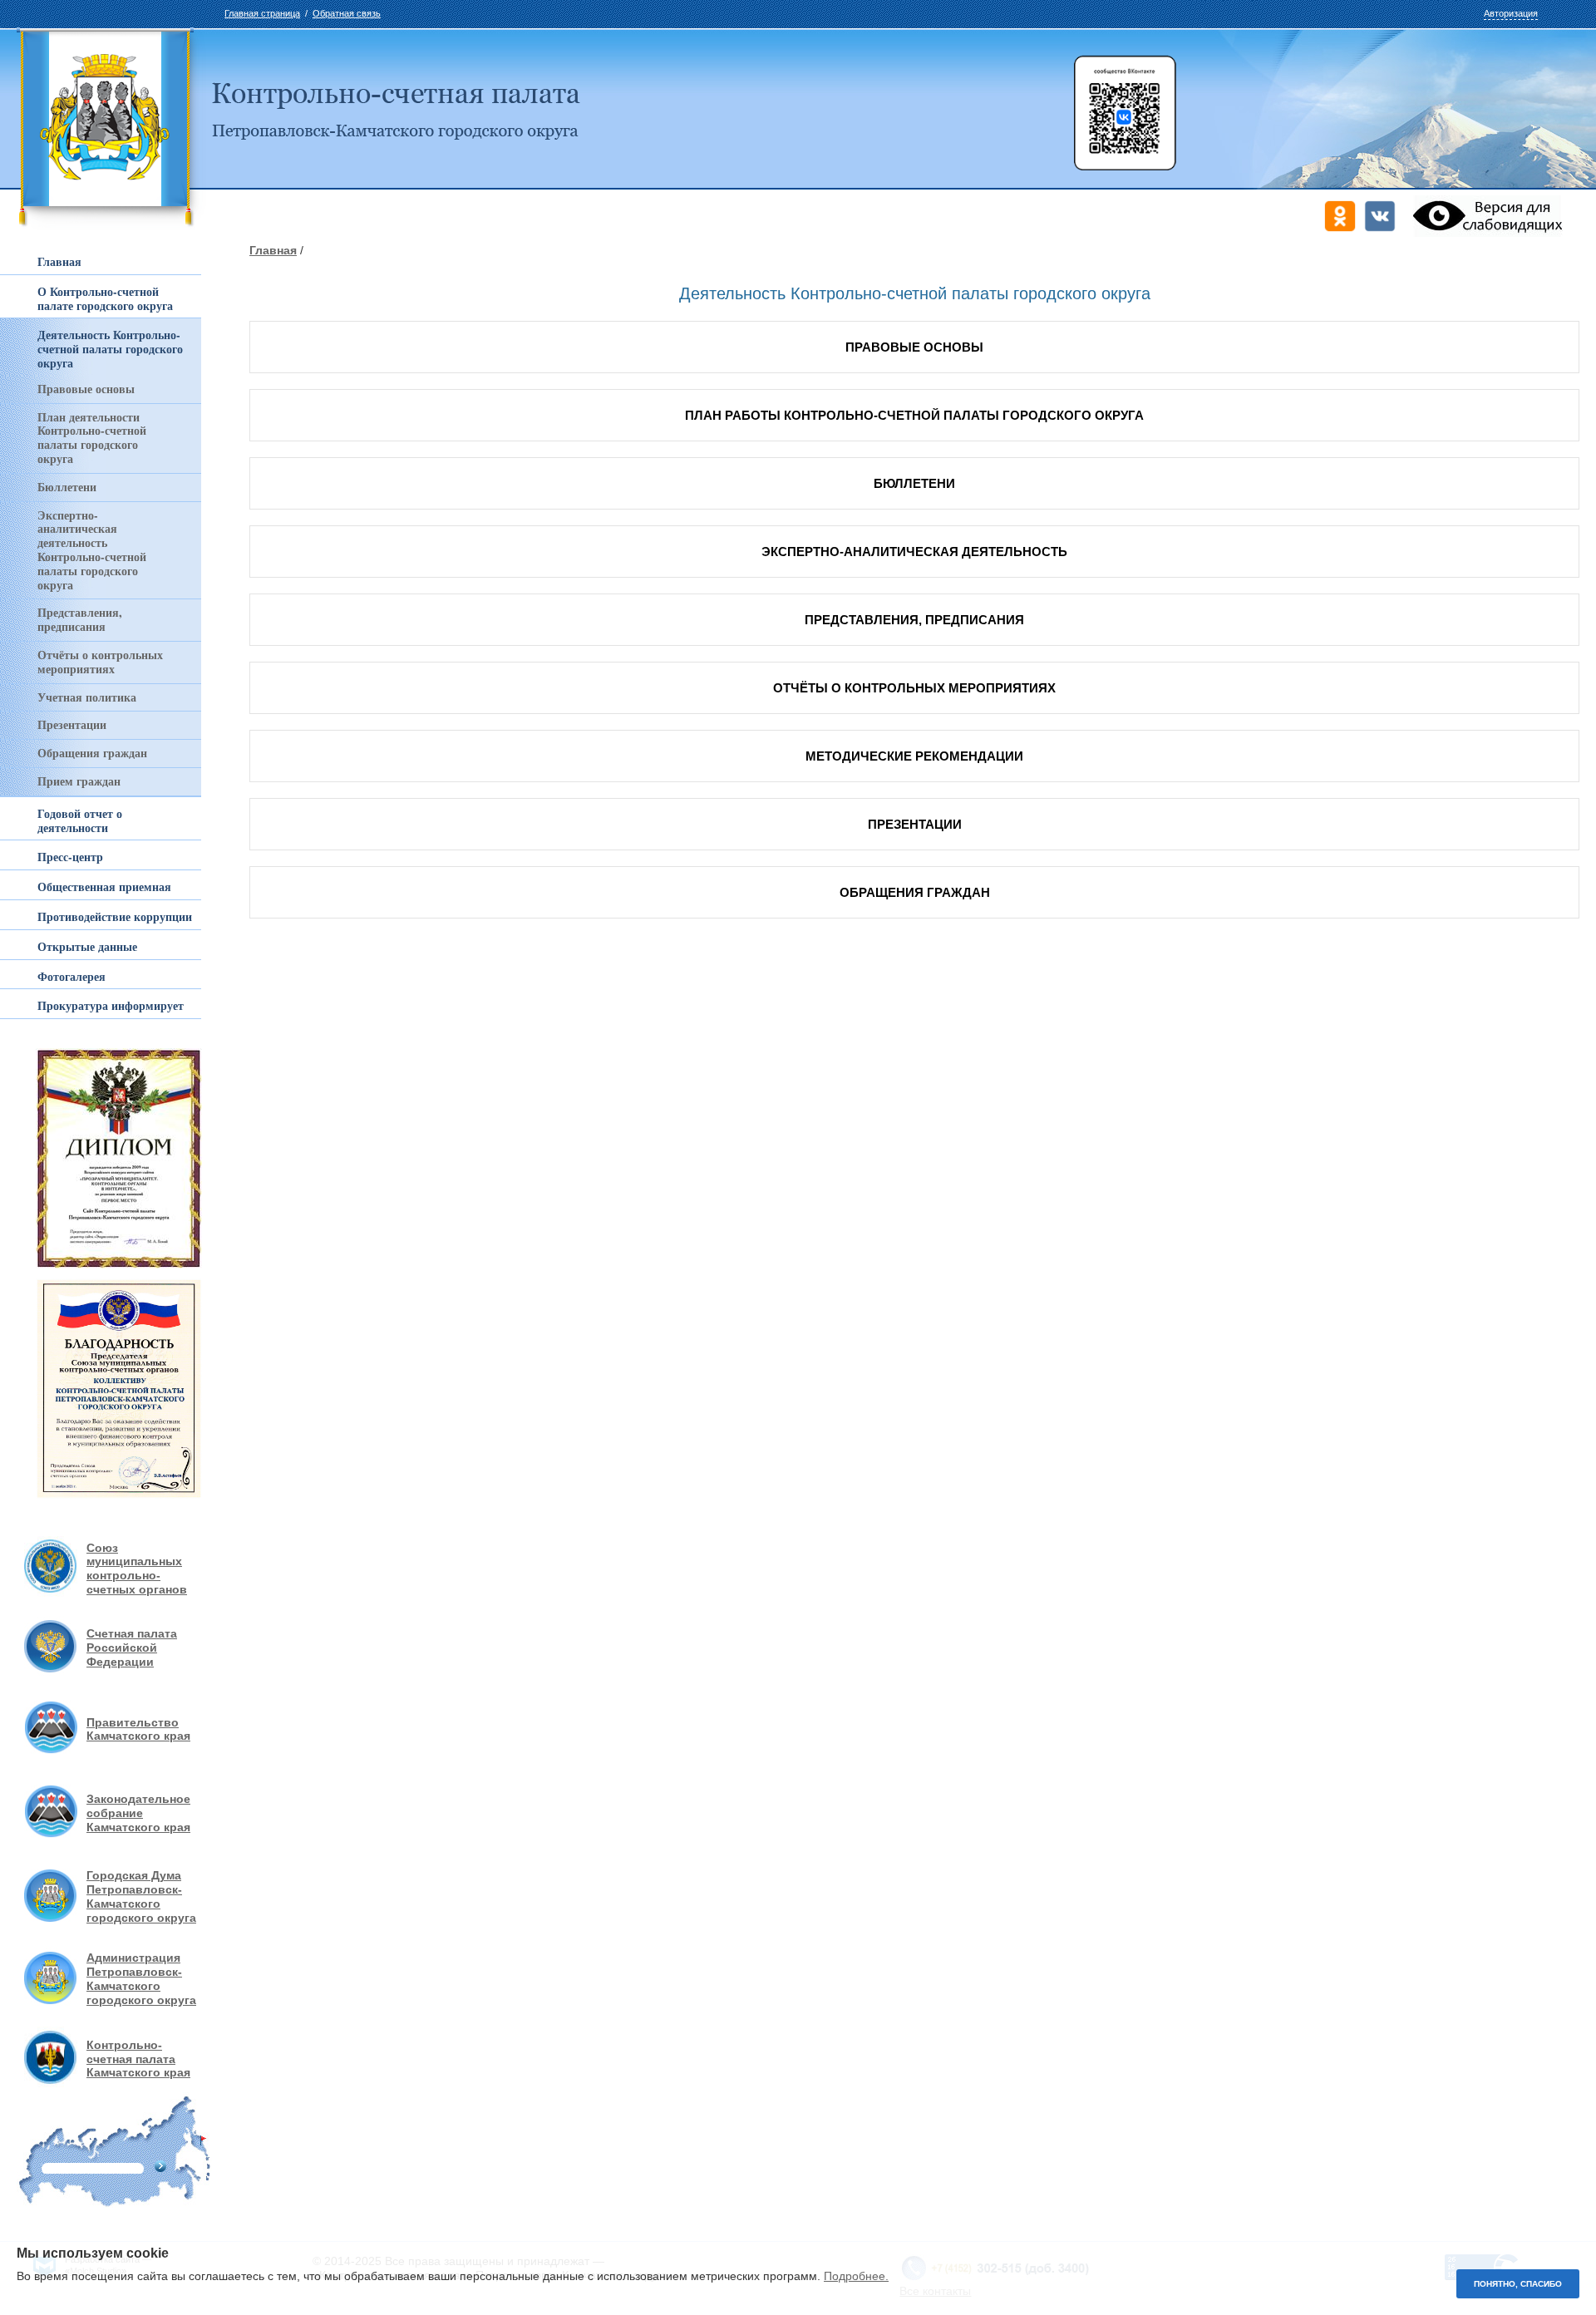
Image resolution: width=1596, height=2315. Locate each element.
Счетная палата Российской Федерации (132, 1648)
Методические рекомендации (914, 756)
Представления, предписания (80, 619)
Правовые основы (86, 389)
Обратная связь (347, 13)
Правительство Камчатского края (138, 1729)
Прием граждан (79, 781)
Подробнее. (856, 2276)
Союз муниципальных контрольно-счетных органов (137, 1569)
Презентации (72, 724)
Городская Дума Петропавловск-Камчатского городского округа (141, 1896)
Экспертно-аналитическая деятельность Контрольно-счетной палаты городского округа (92, 550)
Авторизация (1511, 13)
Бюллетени (67, 487)
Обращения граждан (92, 753)
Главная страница (262, 13)
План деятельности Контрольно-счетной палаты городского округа (92, 438)
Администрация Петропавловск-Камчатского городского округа (141, 1978)
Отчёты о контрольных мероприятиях (100, 662)
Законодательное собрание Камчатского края (138, 1813)
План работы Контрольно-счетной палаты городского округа (914, 415)
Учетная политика (87, 697)
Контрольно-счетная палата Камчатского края (138, 2059)
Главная (273, 250)
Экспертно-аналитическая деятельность (914, 552)
